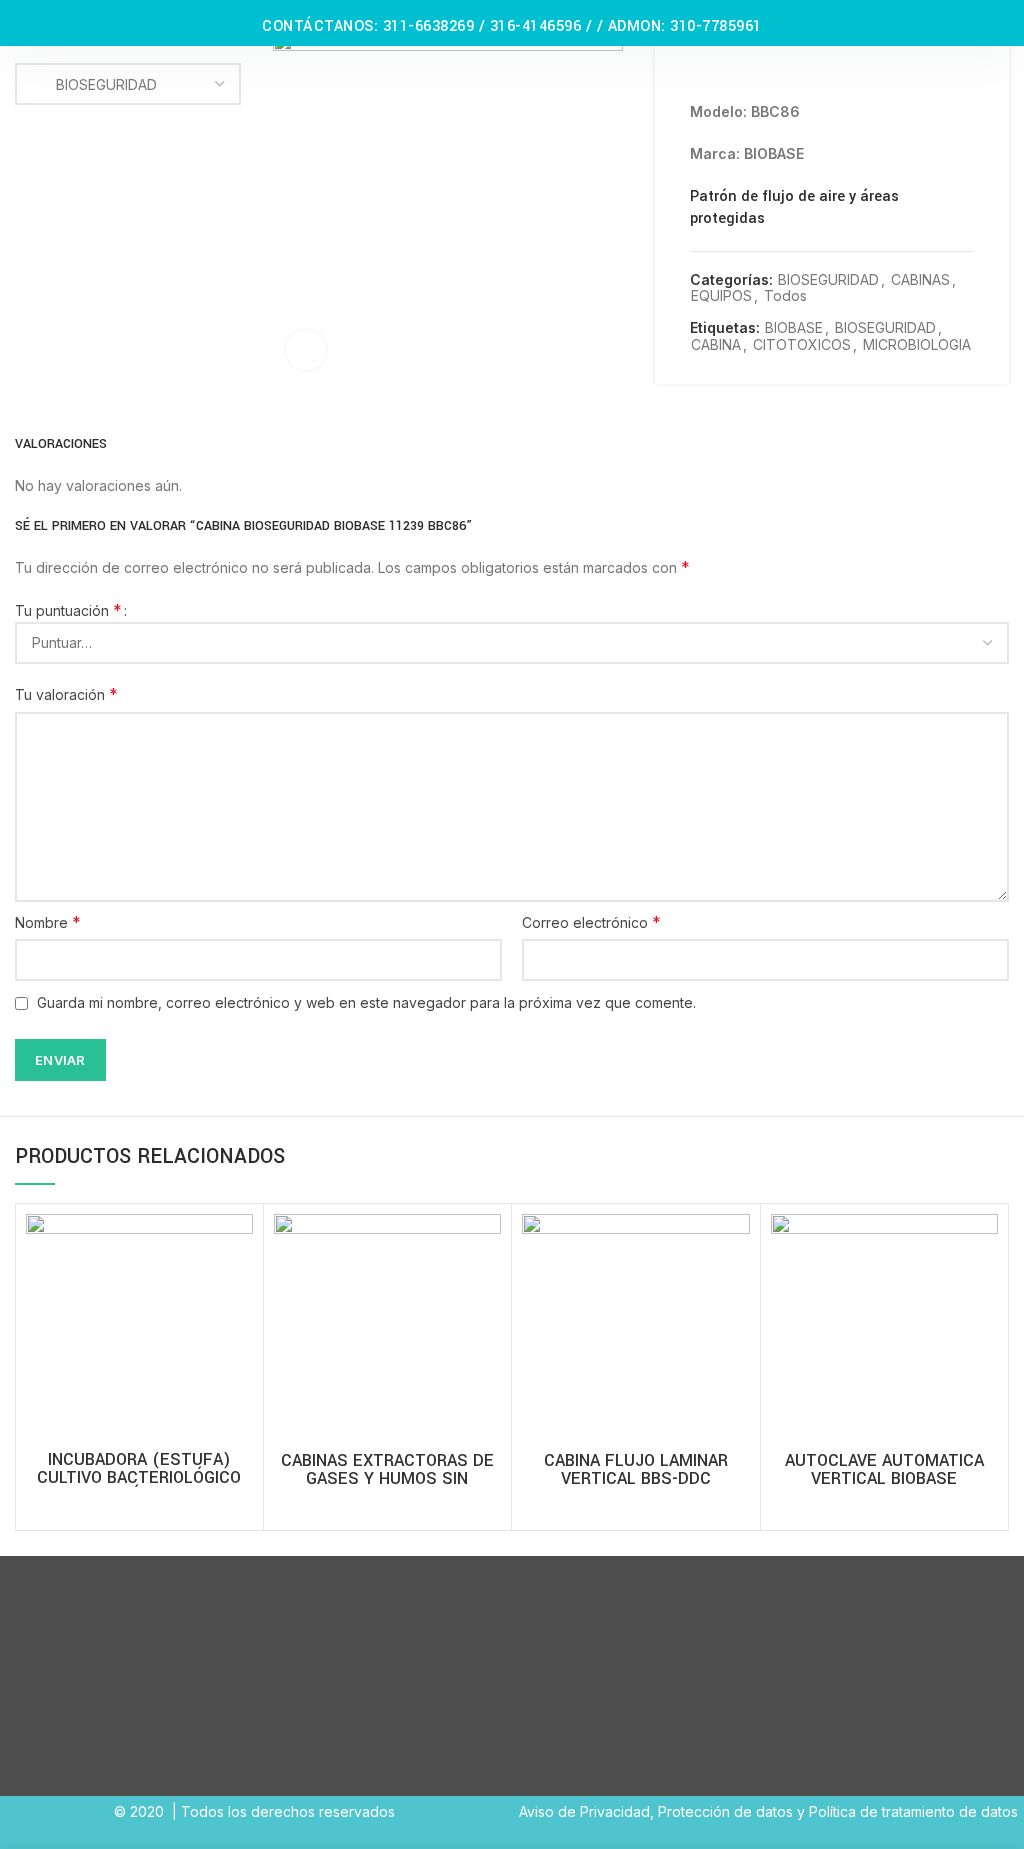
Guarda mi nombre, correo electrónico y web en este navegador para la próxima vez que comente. (366, 1002)
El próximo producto (964, 71)
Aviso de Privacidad (584, 1811)
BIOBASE (794, 328)
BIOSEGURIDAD (828, 280)
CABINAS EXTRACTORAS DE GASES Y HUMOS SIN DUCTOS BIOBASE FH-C (387, 1479)
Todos (785, 296)
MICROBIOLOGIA (917, 345)
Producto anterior (924, 71)
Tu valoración (66, 694)
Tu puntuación (68, 610)
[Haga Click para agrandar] (306, 350)
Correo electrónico (591, 922)
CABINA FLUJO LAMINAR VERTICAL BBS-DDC (636, 1470)
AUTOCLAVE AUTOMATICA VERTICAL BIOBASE (884, 1470)
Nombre (48, 922)
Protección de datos (725, 1811)
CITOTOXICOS (802, 345)
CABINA (716, 345)
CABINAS (920, 280)
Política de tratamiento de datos (913, 1811)
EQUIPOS (721, 296)
